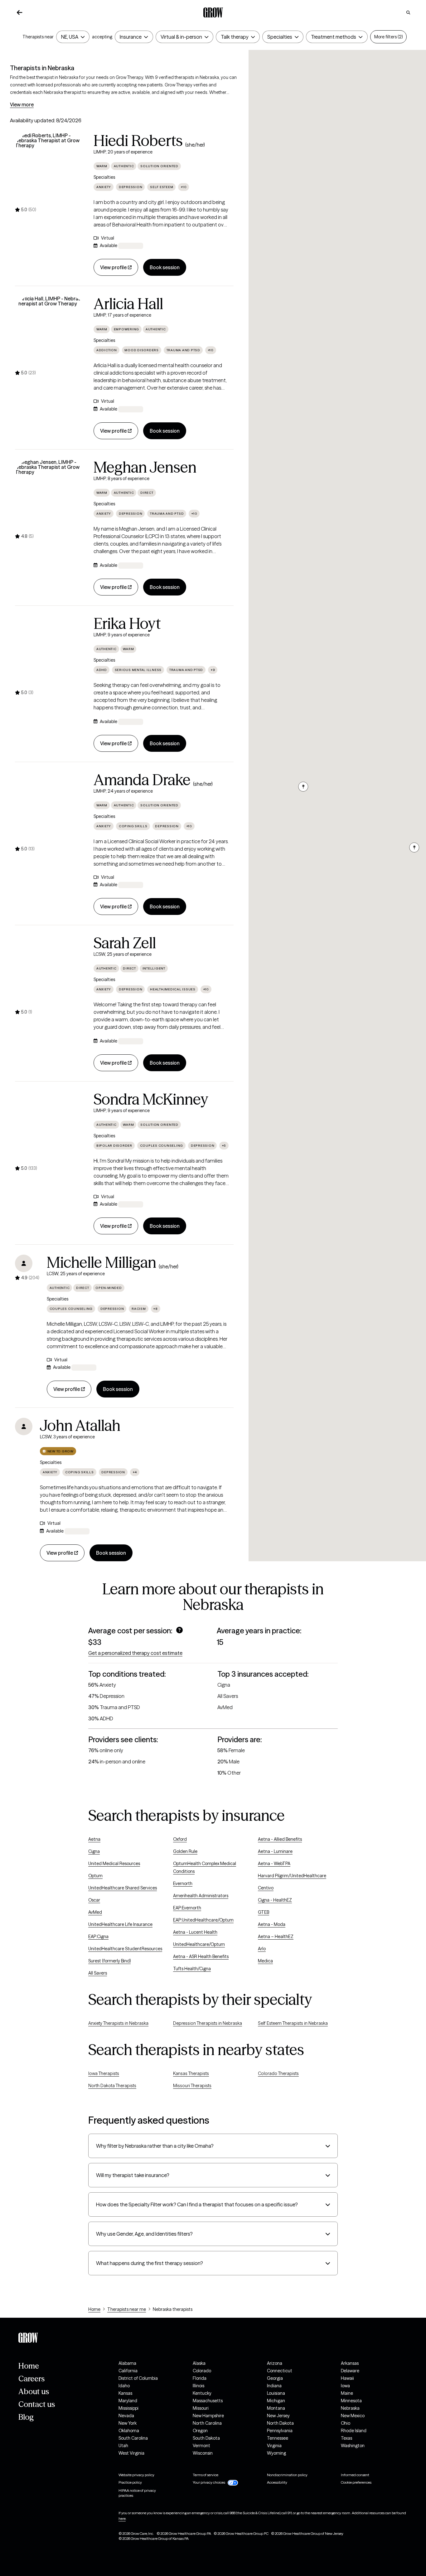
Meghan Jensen (145, 467)
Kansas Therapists (191, 2073)
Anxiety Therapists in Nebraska (118, 2023)
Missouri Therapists (192, 2086)
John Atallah (80, 1426)
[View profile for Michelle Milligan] (24, 1263)
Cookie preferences (356, 2482)
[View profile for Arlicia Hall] (51, 332)
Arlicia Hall (128, 304)
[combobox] (70, 37)
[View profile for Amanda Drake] (51, 808)
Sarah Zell (125, 943)
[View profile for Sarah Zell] (51, 971)
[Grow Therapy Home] (213, 12)
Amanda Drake (142, 780)
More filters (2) (388, 37)
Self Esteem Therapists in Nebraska (293, 2023)
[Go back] (20, 12)
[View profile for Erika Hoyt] (51, 651)
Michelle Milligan (102, 1262)
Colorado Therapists (278, 2073)
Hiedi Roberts (138, 141)
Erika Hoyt (127, 624)
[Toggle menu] (81, 37)
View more (22, 104)
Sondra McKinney (151, 1099)
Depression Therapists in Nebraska (208, 2023)
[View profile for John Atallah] (24, 1427)
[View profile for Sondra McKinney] (51, 1127)
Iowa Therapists (104, 2073)
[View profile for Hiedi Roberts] (51, 168)
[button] (414, 848)
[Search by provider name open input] (408, 12)
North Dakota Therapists (112, 2086)
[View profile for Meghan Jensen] (51, 495)
